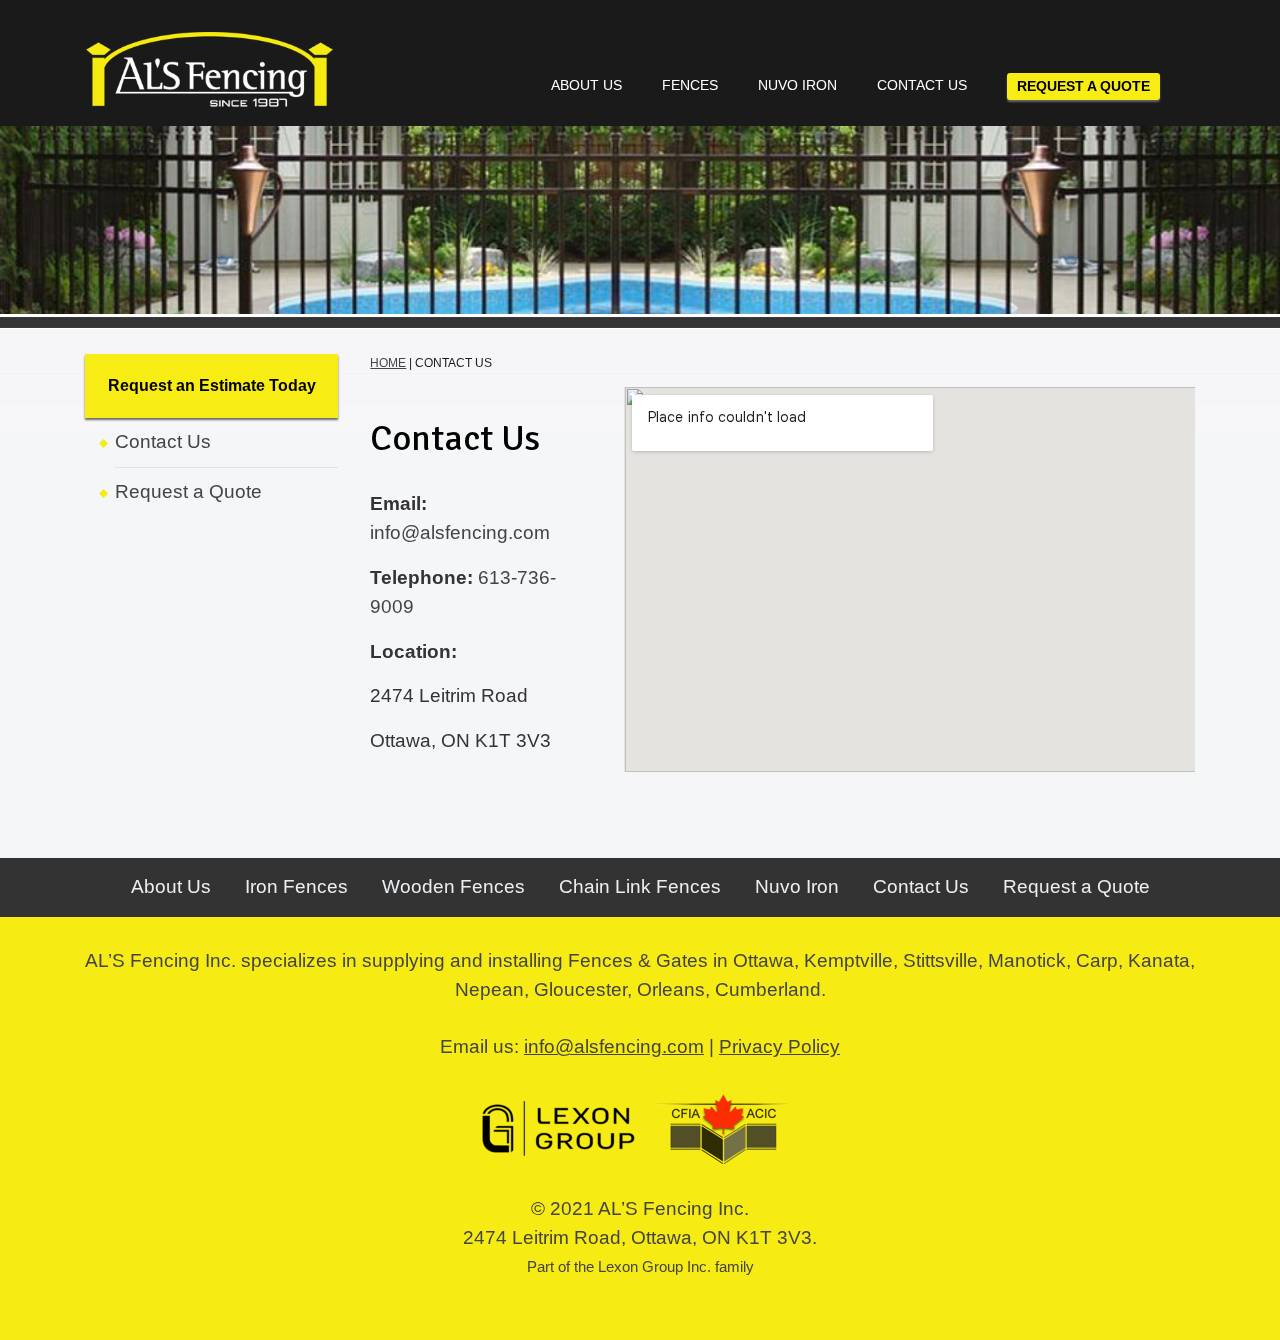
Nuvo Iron (797, 85)
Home (388, 363)
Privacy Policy (779, 1046)
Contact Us (922, 85)
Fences (690, 85)
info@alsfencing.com (460, 532)
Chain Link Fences (640, 886)
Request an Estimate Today (212, 385)
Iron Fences (296, 886)
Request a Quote (188, 491)
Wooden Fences (453, 886)
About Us (586, 85)
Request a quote (1083, 86)
